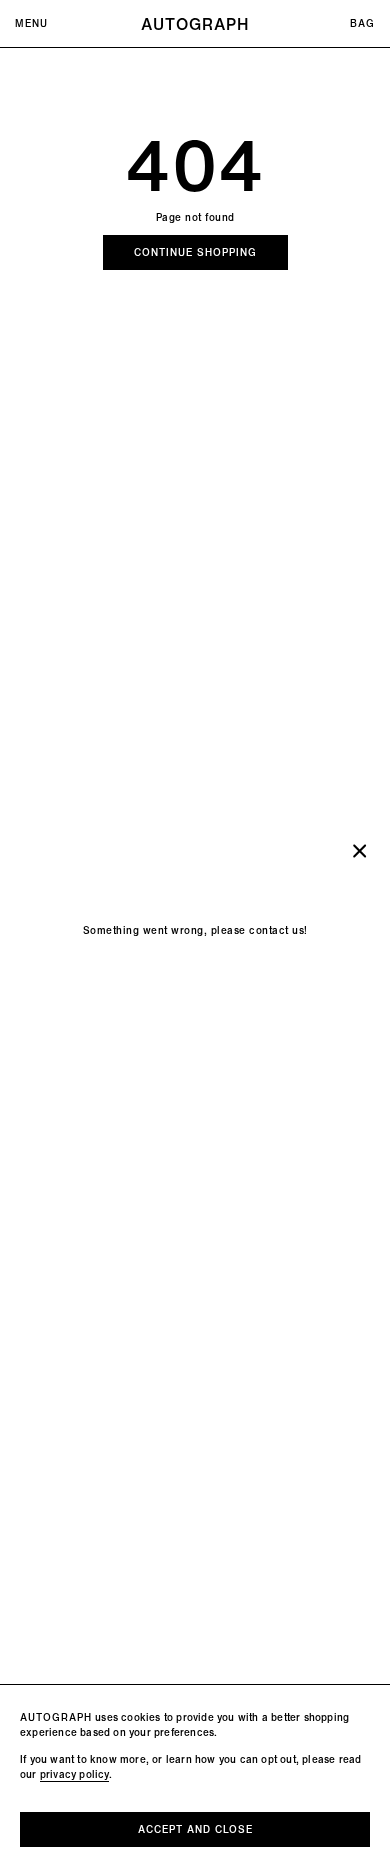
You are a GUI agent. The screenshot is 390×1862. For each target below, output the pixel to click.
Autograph (195, 24)
